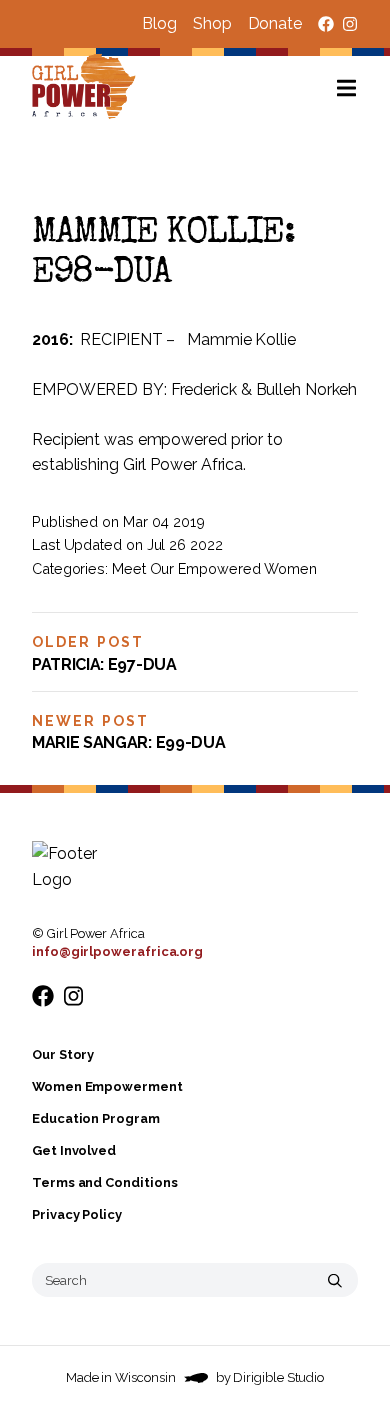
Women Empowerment (107, 1086)
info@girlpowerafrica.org (117, 951)
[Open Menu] (363, 88)
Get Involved (74, 1150)
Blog (159, 23)
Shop (212, 23)
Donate (275, 23)
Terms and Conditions (104, 1182)
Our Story (63, 1054)
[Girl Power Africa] (88, 88)
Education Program (96, 1118)
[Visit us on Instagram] (350, 24)
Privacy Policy (77, 1214)
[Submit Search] (335, 1280)
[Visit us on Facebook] (326, 24)
